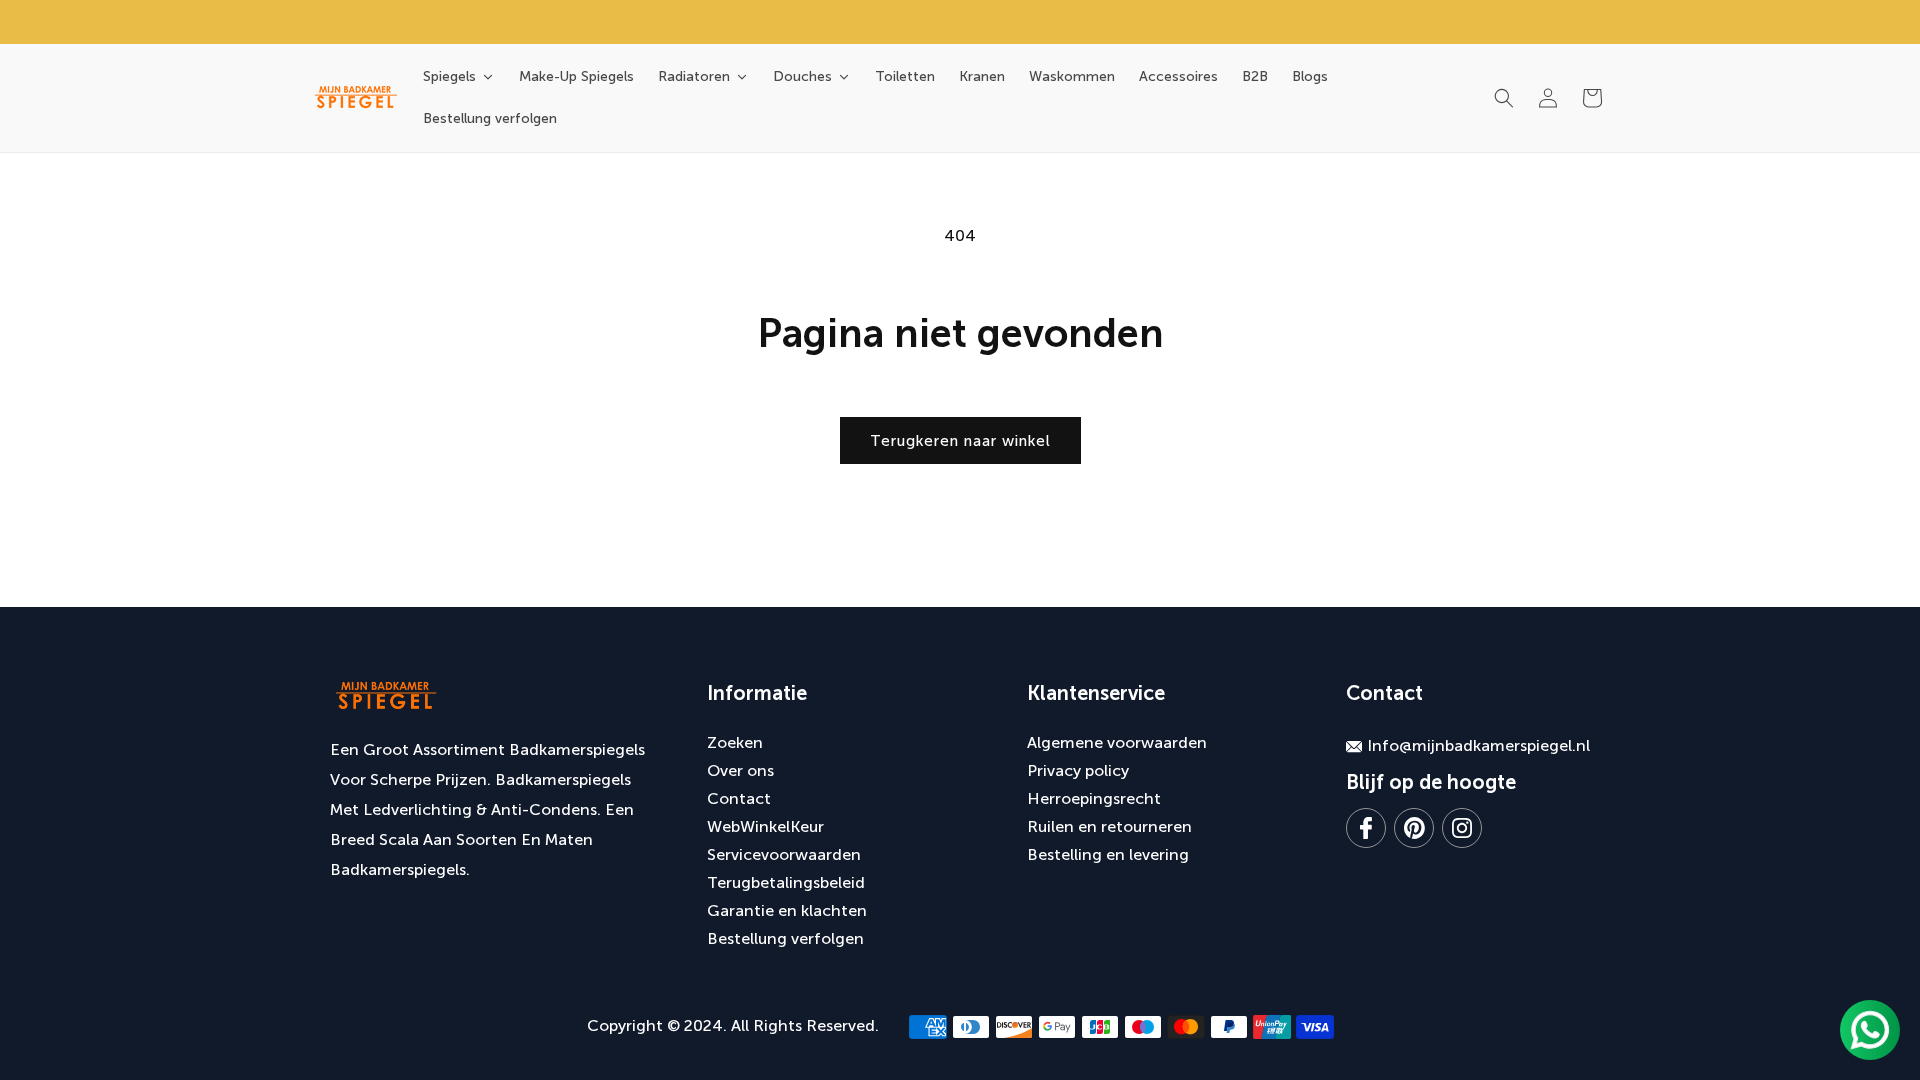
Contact (739, 798)
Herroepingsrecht (1094, 798)
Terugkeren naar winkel (960, 441)
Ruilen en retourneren (1109, 826)
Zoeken (735, 742)
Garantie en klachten (787, 910)
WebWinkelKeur (765, 826)
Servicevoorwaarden (784, 854)
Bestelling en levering (1108, 854)
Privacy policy (1078, 770)
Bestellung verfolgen (785, 938)
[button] (1504, 98)
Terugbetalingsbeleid (786, 882)
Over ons (740, 770)
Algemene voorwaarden (1117, 742)
